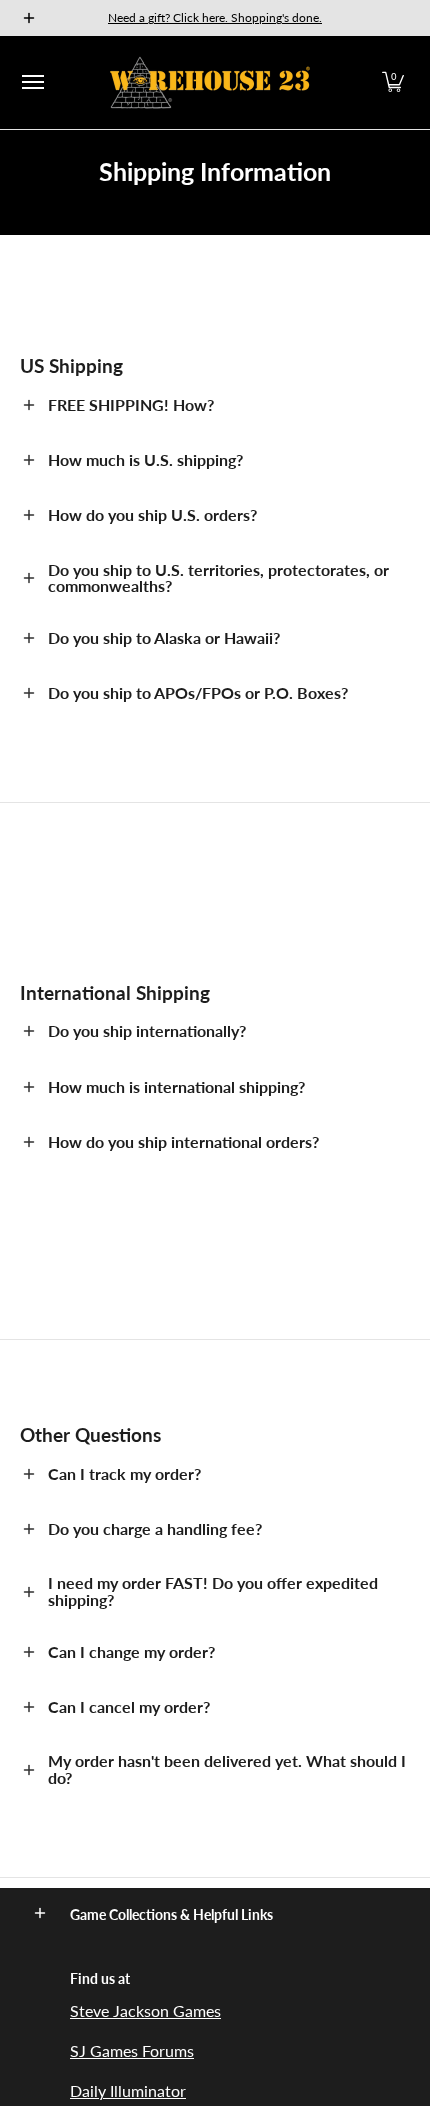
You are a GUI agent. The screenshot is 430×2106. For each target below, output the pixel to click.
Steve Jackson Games (145, 2010)
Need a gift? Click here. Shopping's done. (215, 17)
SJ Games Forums (132, 2050)
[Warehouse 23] (210, 82)
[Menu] (32, 82)
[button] (393, 82)
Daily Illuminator (128, 2090)
